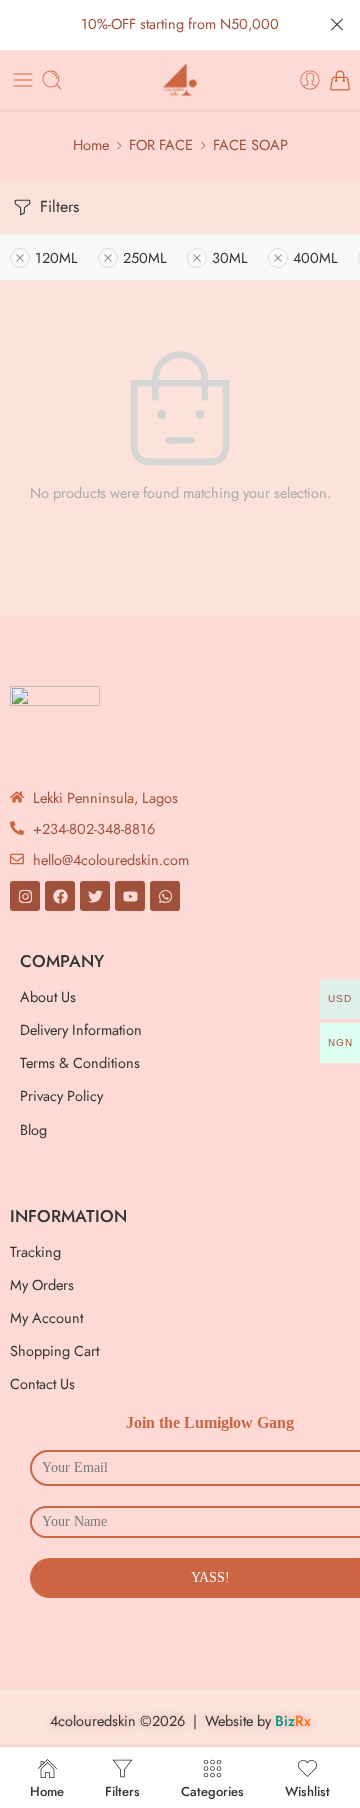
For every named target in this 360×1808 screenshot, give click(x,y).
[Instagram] (25, 896)
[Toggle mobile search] (52, 80)
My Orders (42, 1284)
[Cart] (340, 80)
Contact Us (42, 1383)
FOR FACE (161, 144)
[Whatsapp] (165, 896)
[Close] (337, 25)
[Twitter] (95, 896)
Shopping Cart (54, 1350)
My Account (46, 1317)
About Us (48, 996)
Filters (57, 206)
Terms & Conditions (80, 1062)
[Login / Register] (310, 80)
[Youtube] (130, 896)
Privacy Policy (61, 1095)
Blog (33, 1129)
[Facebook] (60, 896)
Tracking (35, 1251)
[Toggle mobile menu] (23, 80)
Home (91, 144)
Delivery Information (81, 1029)
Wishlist (307, 1790)
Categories (212, 1790)
